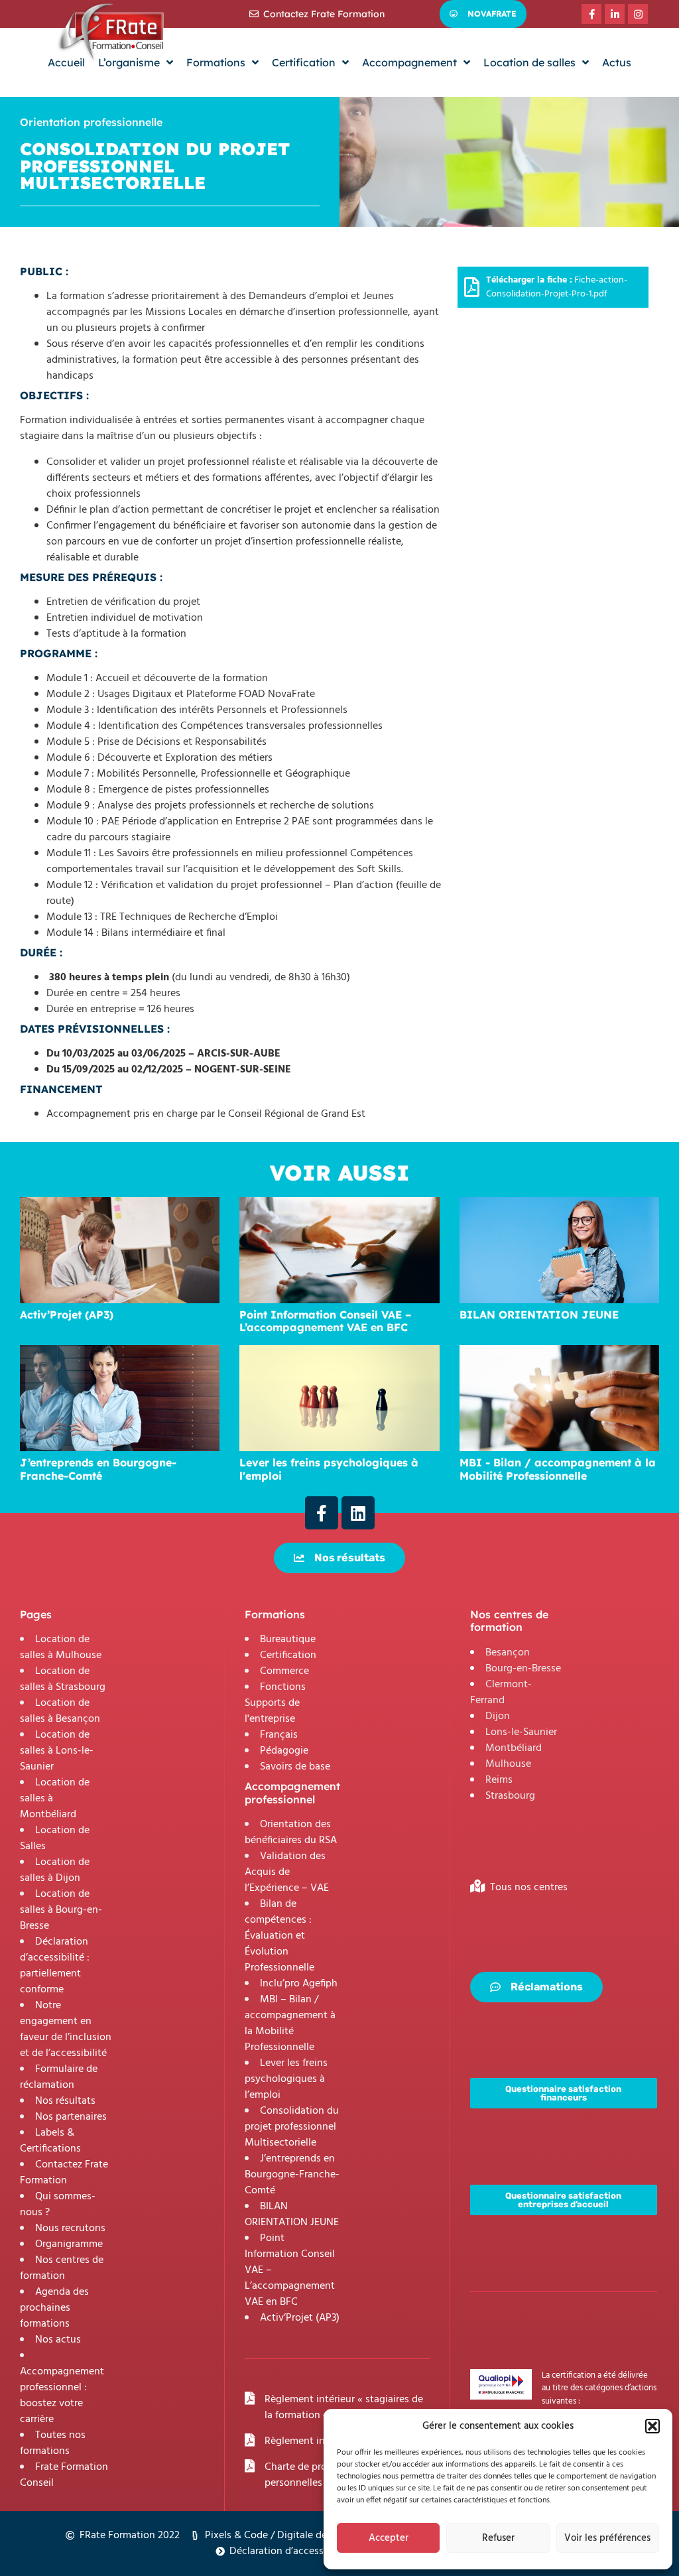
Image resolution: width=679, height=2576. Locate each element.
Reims (499, 1780)
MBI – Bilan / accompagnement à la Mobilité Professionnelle (290, 2024)
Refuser (498, 2538)
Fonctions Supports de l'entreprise (275, 1703)
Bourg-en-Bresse (523, 1669)
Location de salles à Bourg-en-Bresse (61, 1910)
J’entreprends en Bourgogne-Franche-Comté (292, 2175)
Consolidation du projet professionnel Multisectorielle (292, 2127)
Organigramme (69, 2244)
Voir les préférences (607, 2538)
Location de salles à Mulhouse (61, 1647)
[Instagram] (638, 14)
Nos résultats (65, 2101)
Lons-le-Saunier (521, 1732)
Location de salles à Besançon (60, 1711)
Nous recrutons (70, 2228)
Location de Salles (55, 1838)
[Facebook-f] (591, 14)
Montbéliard (514, 1748)
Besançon (508, 1653)
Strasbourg (510, 1796)
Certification (288, 1655)
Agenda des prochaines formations (54, 2308)
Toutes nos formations (53, 2443)
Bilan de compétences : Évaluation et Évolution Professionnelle (279, 1936)
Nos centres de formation (62, 2268)
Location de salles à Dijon (55, 1870)
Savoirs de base (295, 1767)
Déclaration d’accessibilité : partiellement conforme (55, 1966)
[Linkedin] (358, 1513)
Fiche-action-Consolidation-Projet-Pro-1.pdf (557, 287)
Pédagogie (284, 1751)
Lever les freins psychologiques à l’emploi (286, 2079)
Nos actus (58, 2340)
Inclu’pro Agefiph (299, 1984)
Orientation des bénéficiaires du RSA (291, 1833)
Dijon (498, 1716)
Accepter (389, 2538)
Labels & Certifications (50, 2141)
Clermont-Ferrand (501, 1693)
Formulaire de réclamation (59, 2077)
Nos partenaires (71, 2117)
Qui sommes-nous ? (58, 2205)
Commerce (284, 1671)
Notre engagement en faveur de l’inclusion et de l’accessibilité (66, 2029)
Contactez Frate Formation (64, 2173)
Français (279, 1735)
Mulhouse (508, 1764)
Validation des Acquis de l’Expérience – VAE (287, 1872)
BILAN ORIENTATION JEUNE (292, 2215)
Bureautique (288, 1640)
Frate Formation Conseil (64, 2475)
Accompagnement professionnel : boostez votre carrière (62, 2396)
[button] (652, 2426)
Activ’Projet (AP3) (300, 2318)
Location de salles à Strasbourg (63, 1679)
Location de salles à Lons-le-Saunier (57, 1751)
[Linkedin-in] (615, 14)
